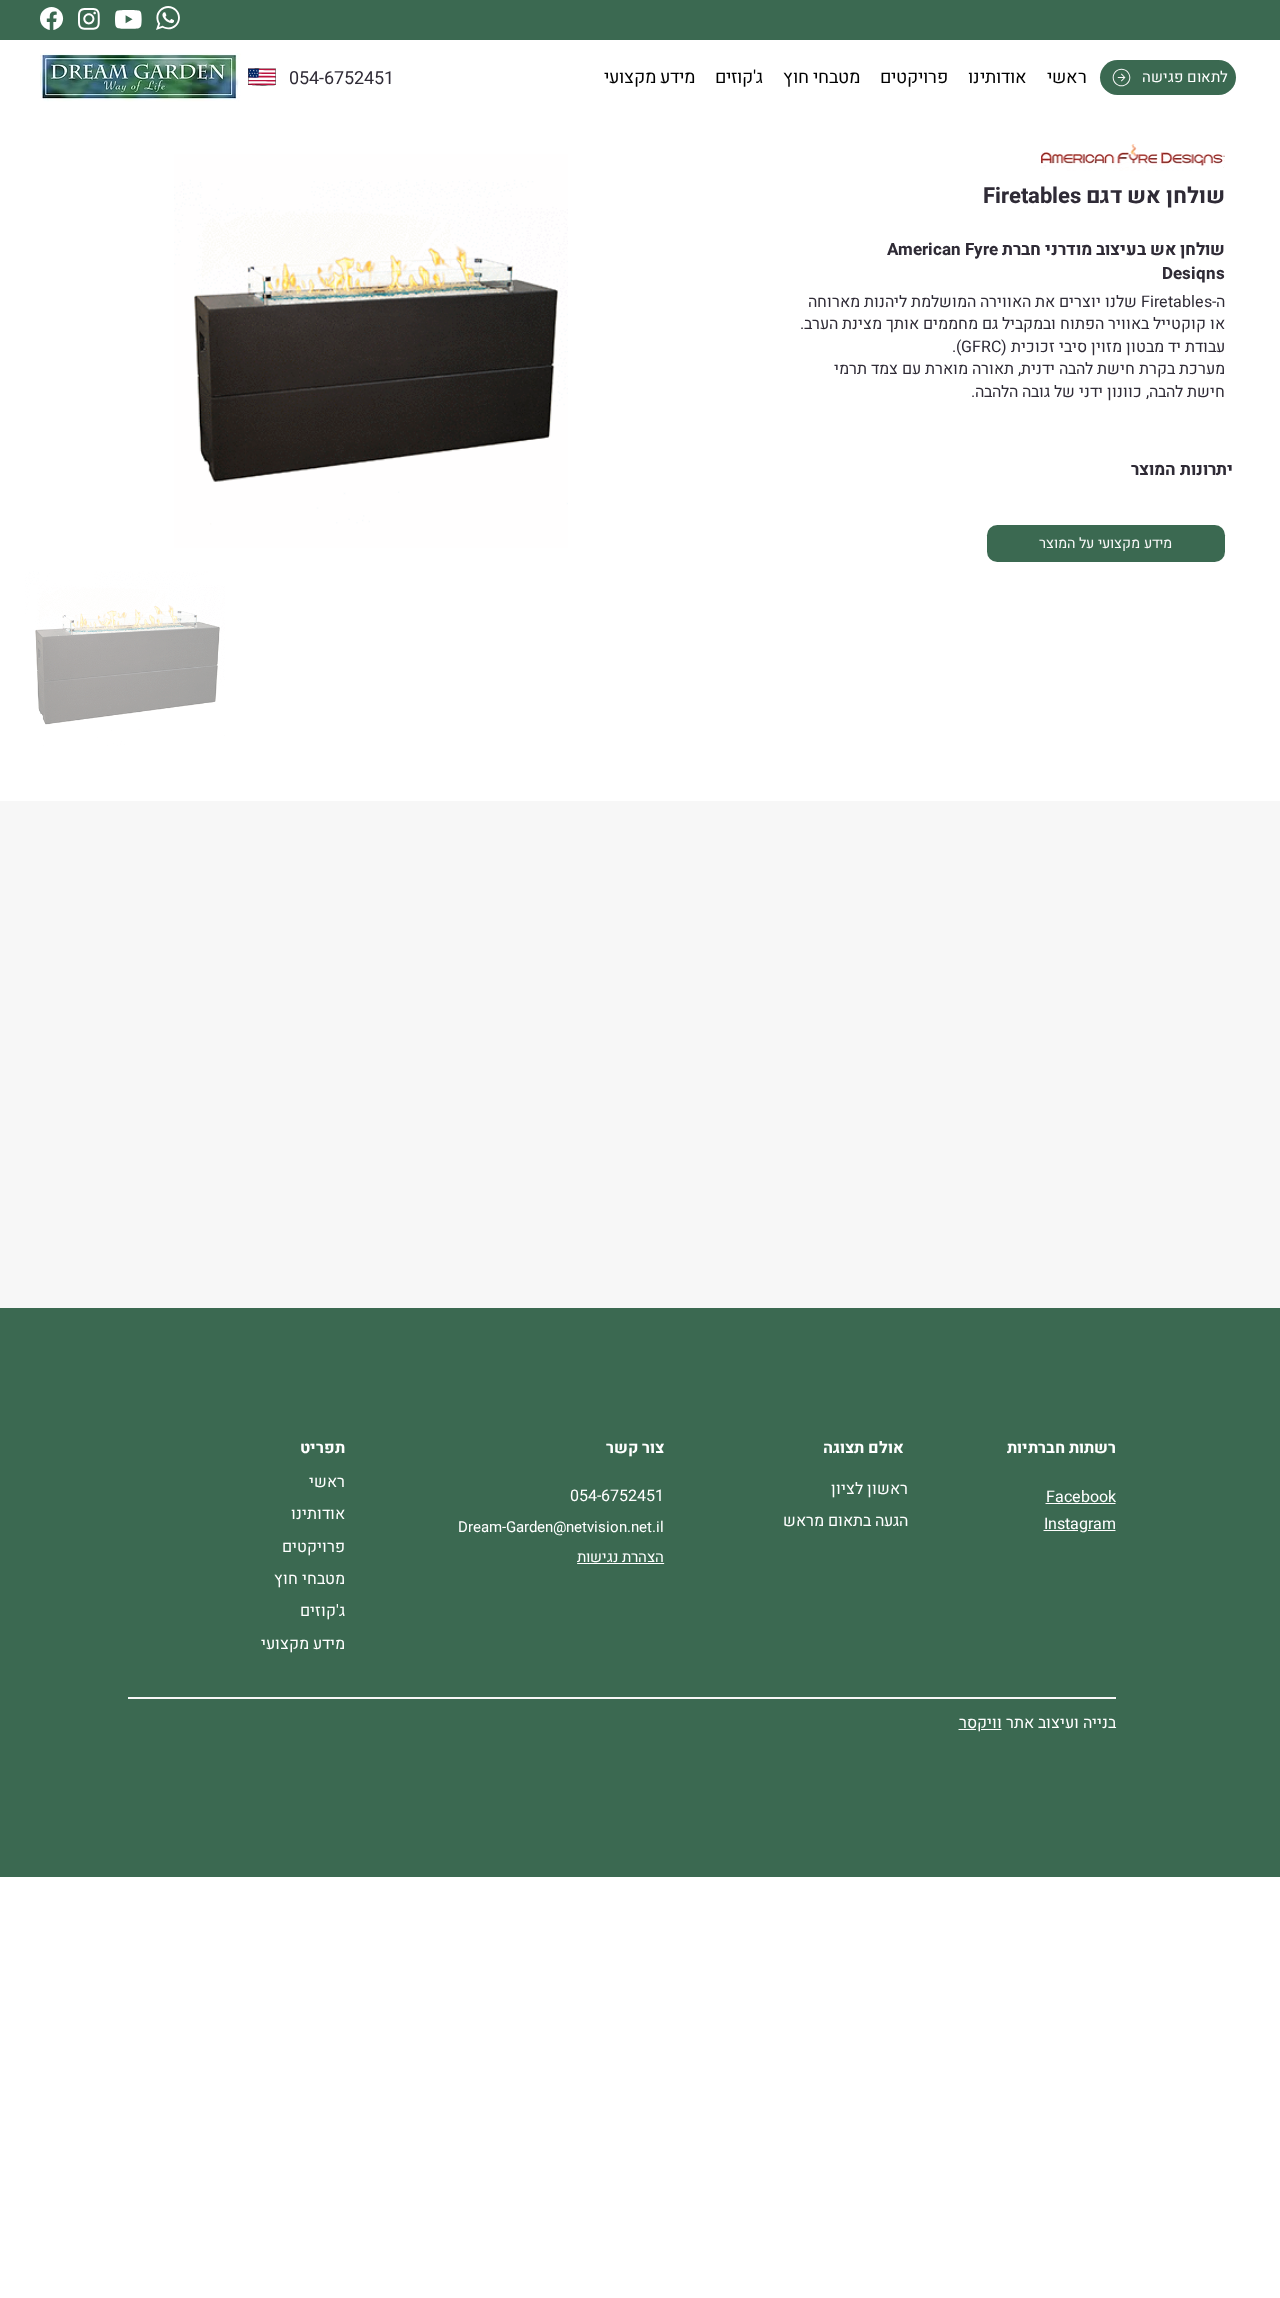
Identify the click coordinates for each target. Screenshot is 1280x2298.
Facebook (1081, 1497)
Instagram (1080, 1524)
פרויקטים (313, 1547)
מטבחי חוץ (309, 1579)
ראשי (327, 1482)
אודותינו (318, 1514)
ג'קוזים (322, 1611)
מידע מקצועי (303, 1644)
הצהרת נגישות (620, 1557)
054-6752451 (341, 78)
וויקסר (980, 1723)
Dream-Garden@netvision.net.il (561, 1527)
